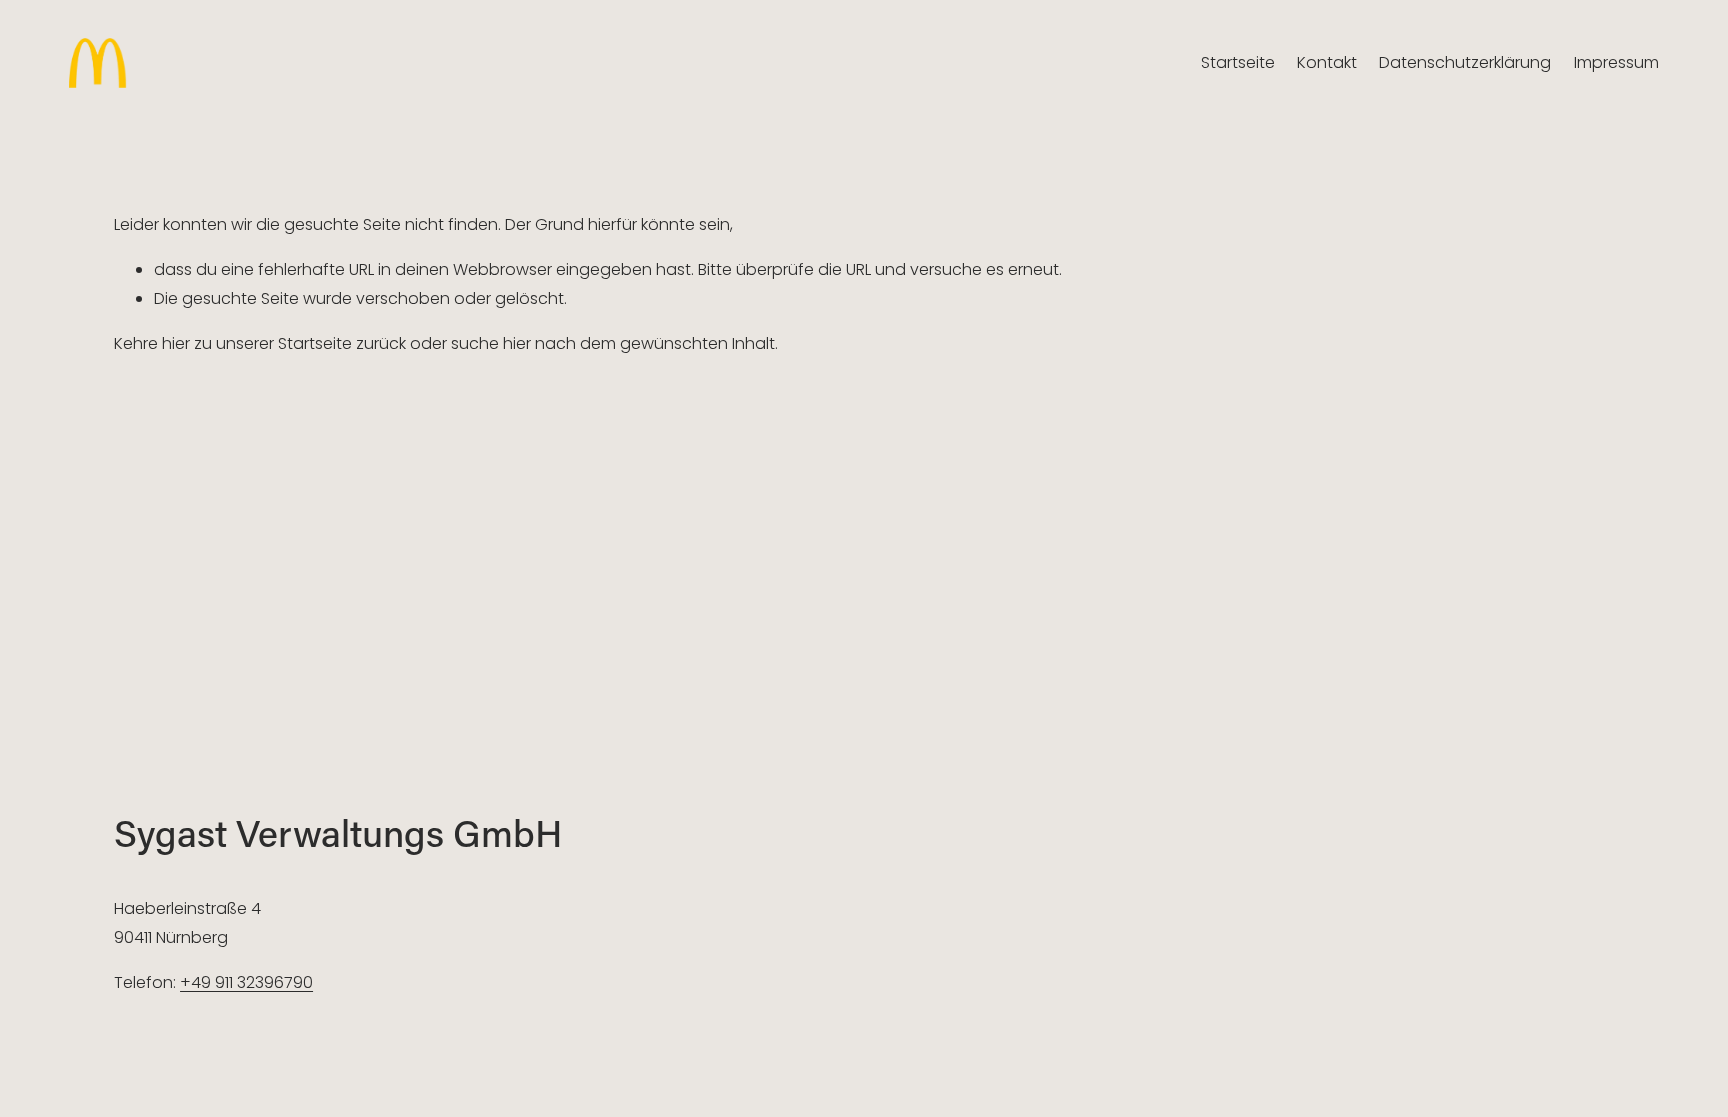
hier (176, 343)
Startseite (1238, 62)
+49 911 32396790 (246, 982)
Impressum (1616, 62)
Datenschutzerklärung (1465, 62)
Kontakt (1327, 62)
